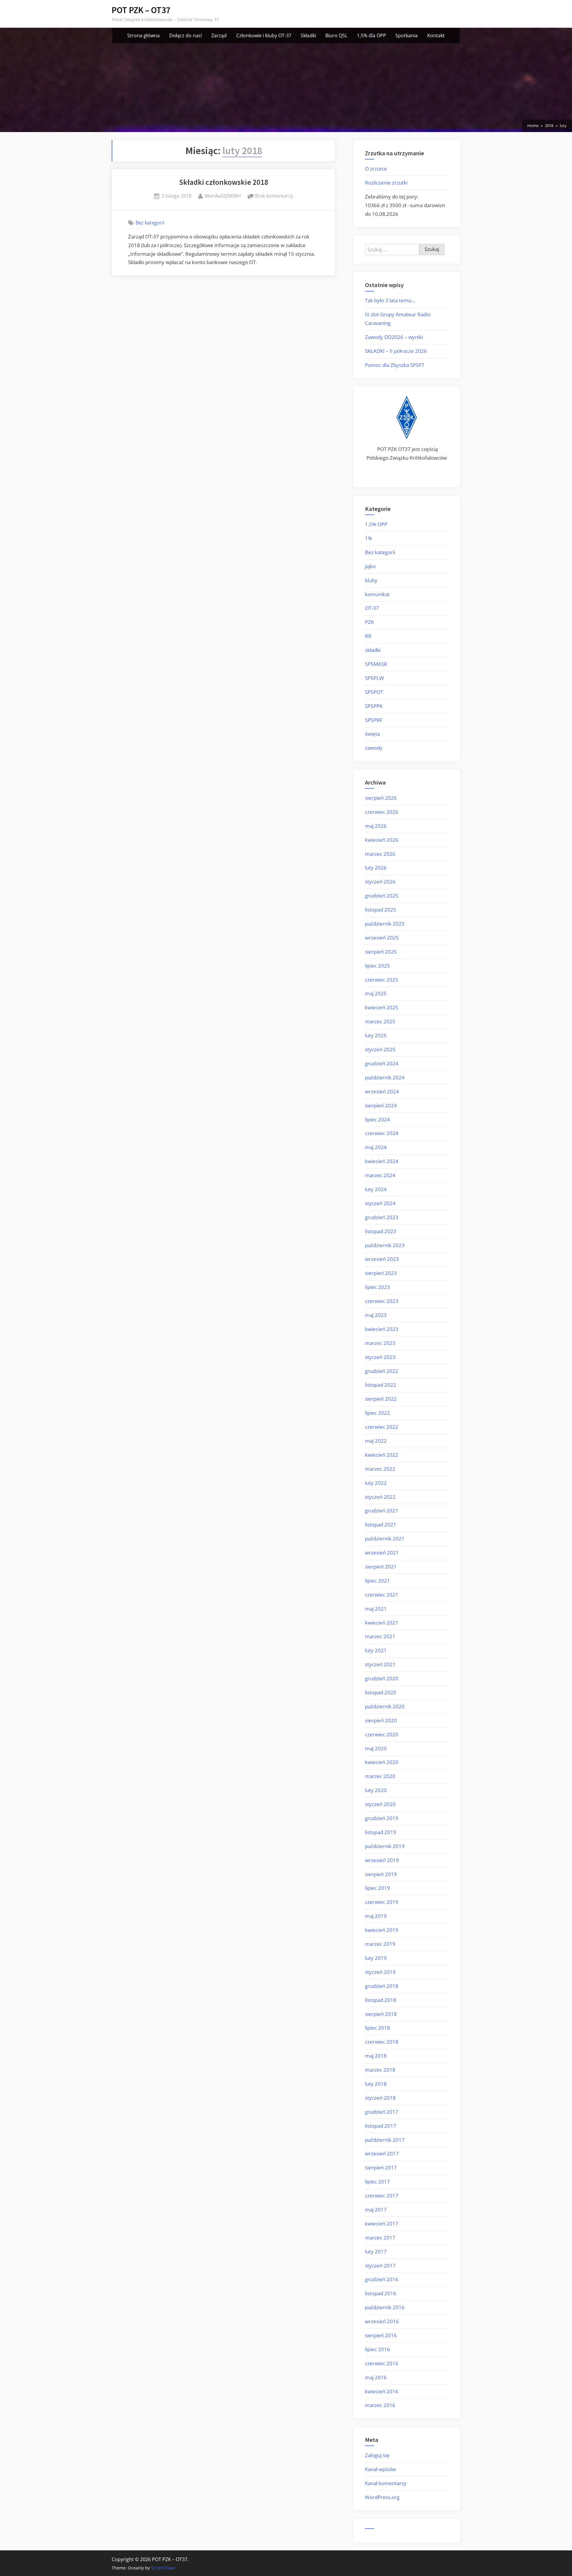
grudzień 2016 (382, 2279)
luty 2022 (376, 1483)
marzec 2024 (380, 1175)
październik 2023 (385, 1245)
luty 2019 (376, 1958)
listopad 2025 (381, 910)
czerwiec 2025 (382, 980)
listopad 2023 (381, 1231)
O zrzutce (376, 169)
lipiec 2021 (377, 1581)
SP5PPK (374, 706)
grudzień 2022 (382, 1371)
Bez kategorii (150, 223)
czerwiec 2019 (382, 1902)
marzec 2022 (380, 1469)
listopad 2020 (381, 1692)
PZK (369, 622)
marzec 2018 (380, 2070)
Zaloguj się (377, 2455)
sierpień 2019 (381, 1874)
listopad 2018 (381, 2000)
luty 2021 (376, 1650)
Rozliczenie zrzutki (386, 183)
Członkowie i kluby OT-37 (264, 35)
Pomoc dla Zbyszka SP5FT (395, 365)
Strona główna (143, 35)
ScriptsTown (163, 2568)
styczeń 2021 (380, 1664)
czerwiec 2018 (382, 2042)
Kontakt (436, 35)
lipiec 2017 (377, 2181)
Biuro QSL (336, 35)
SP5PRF (374, 720)
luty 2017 (376, 2252)
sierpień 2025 (381, 952)
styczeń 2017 (380, 2266)
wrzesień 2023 (382, 1259)
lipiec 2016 (377, 2349)
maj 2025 (376, 993)
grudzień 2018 (382, 1986)
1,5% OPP (376, 524)
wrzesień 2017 (382, 2153)
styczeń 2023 (380, 1357)
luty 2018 (376, 2084)
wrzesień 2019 (382, 1860)
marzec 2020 (380, 1776)
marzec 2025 (380, 1021)
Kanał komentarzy (386, 2483)
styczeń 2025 (380, 1049)
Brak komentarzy (274, 196)
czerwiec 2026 (382, 812)
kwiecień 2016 (382, 2391)
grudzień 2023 (382, 1217)
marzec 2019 (380, 1944)
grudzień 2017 (382, 2112)
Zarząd (219, 35)
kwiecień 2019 (382, 1930)
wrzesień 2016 (382, 2321)
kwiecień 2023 (382, 1329)
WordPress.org (382, 2497)
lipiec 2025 (377, 966)
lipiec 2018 (377, 2028)
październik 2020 (385, 1706)
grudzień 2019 (382, 1818)
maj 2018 (376, 2056)
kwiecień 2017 (382, 2224)
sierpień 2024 (381, 1105)
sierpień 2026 (381, 798)
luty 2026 (376, 868)
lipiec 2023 (377, 1287)
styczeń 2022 (380, 1497)
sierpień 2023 (381, 1273)
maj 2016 (376, 2377)
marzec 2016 (380, 2405)
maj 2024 (376, 1147)
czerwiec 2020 (382, 1734)
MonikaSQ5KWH (223, 196)
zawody (374, 748)
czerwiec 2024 (382, 1133)
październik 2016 (385, 2307)
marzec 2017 (380, 2238)
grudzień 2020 (382, 1678)
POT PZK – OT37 (141, 10)
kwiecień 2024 (382, 1161)
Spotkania (407, 35)
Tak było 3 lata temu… (390, 300)
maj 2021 (376, 1609)
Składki (308, 35)
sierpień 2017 (381, 2167)
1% (369, 538)
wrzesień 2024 (382, 1091)
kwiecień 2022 (382, 1455)
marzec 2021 (380, 1636)
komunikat (377, 594)
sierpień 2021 (381, 1567)
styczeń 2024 (380, 1203)
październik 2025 (385, 924)
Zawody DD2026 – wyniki (394, 337)
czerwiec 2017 (382, 2196)
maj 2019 (376, 1916)
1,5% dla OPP (372, 35)
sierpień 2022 (381, 1399)
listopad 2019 (381, 1832)
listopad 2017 (381, 2126)
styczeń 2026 (380, 882)
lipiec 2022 (377, 1413)
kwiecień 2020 (382, 1762)
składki (373, 650)
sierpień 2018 (381, 2014)
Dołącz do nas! (186, 35)
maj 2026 (376, 826)
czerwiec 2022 (382, 1427)
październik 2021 (385, 1539)
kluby (371, 580)
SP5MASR (376, 664)
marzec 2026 (380, 854)
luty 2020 (376, 1790)
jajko (370, 566)
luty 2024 (376, 1189)
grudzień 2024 (382, 1063)
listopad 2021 (381, 1525)
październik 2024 (385, 1077)
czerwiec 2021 (382, 1595)
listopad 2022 (381, 1385)
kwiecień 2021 (382, 1623)
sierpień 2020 (381, 1720)
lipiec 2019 (377, 1888)
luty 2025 (376, 1035)
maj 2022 (376, 1441)
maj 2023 (376, 1315)
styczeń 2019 (380, 1972)
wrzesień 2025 (382, 938)
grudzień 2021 (382, 1511)
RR (368, 636)
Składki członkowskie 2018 (224, 182)
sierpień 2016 (381, 2335)
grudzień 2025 (382, 896)
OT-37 (372, 608)
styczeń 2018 (380, 2098)
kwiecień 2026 (382, 840)
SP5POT (374, 692)
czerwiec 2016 (382, 2363)
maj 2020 (376, 1748)
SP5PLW (374, 678)
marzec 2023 (380, 1343)
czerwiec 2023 (382, 1301)
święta (372, 734)
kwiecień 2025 (382, 1007)
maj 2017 (376, 2210)
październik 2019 (385, 1846)
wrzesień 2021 (382, 1553)
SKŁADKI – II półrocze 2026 (396, 351)
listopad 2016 (381, 2293)
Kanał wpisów (380, 2469)
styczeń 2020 (380, 1804)
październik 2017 (385, 2140)
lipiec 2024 (377, 1119)
